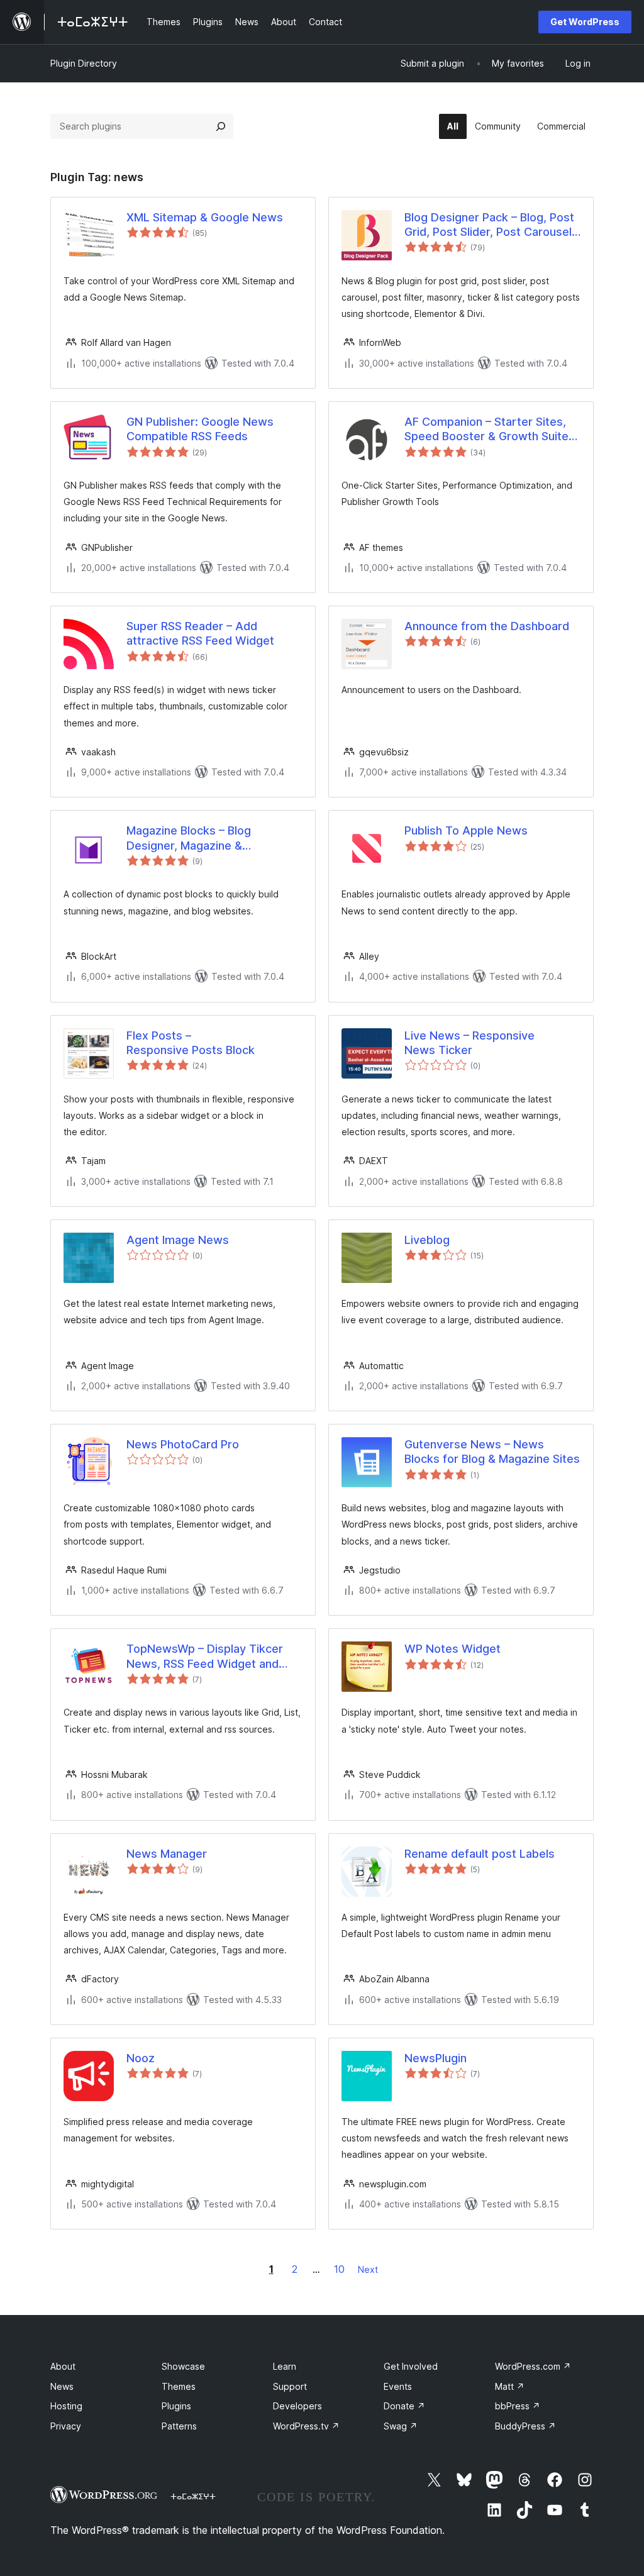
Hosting (66, 2406)
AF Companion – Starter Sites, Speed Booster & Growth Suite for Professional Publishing (486, 430)
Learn (285, 2366)
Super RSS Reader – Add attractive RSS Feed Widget (200, 633)
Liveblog (427, 1240)
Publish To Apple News (466, 830)
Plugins (176, 2406)
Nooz (141, 2058)
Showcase (183, 2366)
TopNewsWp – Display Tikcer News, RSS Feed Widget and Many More (205, 1657)
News (62, 2386)
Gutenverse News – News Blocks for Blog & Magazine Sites (492, 1452)
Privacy (66, 2426)
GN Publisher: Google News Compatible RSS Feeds (200, 429)
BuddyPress (525, 2426)
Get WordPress (585, 22)
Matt (510, 2386)
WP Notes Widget (452, 1649)
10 (339, 2269)
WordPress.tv (306, 2426)
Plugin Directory (84, 63)
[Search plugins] (221, 126)
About (63, 2366)
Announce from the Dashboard (487, 626)
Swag (401, 2426)
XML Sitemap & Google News (205, 217)
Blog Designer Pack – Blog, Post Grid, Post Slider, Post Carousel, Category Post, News (490, 225)
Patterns (179, 2426)
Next (368, 2269)
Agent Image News (178, 1240)
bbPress (518, 2406)
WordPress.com (533, 2366)
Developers (297, 2406)
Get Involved (411, 2366)
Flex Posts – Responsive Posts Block (191, 1043)
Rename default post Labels (480, 1854)
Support (290, 2386)
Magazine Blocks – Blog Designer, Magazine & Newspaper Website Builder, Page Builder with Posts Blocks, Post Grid (210, 838)
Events (398, 2386)
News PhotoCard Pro (183, 1444)
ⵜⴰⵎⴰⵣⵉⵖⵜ (193, 2496)
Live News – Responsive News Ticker (469, 1043)
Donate (404, 2406)
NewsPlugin (436, 2058)
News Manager (167, 1854)
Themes (179, 2386)
